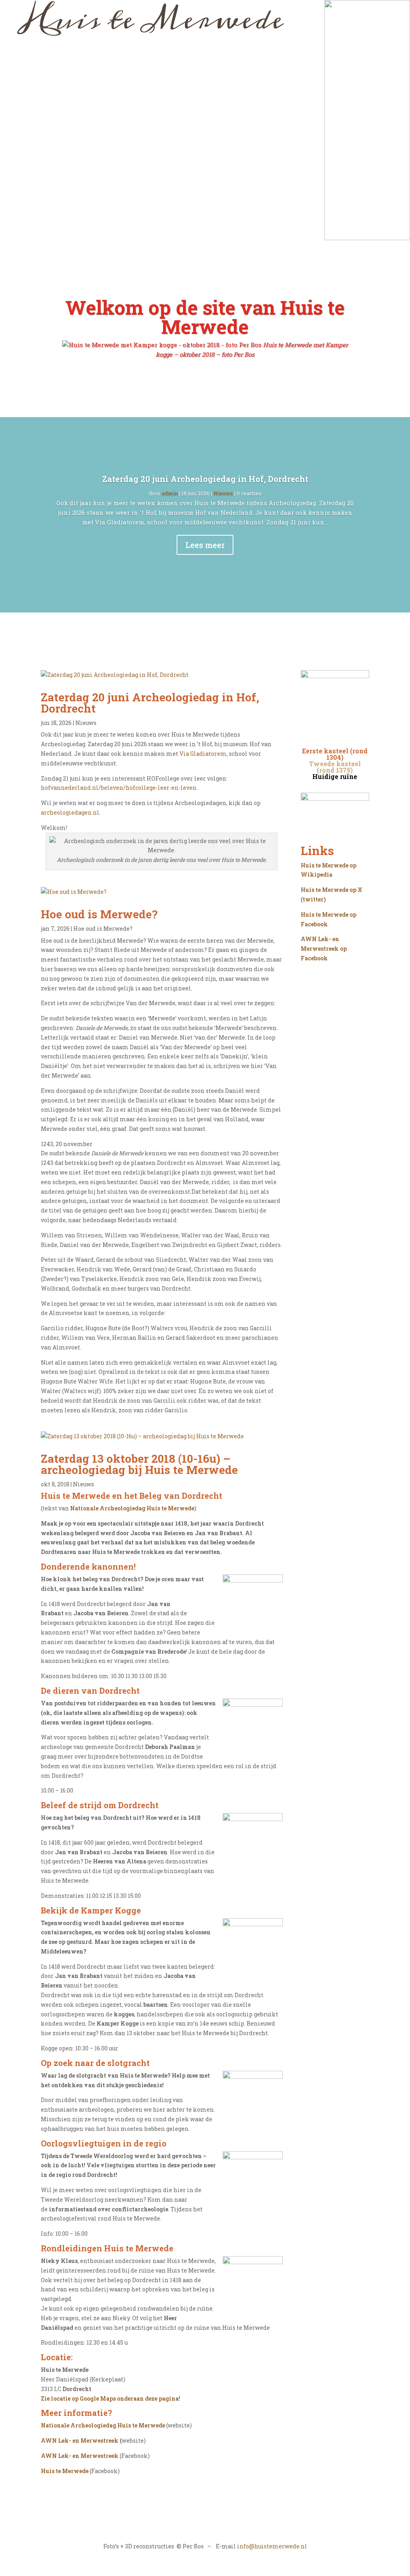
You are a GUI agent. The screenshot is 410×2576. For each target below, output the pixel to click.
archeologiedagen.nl (70, 812)
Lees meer (205, 545)
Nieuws (223, 493)
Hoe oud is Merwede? (99, 914)
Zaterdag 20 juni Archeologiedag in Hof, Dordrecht (205, 479)
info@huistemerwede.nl (272, 2546)
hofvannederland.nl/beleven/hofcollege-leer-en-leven (119, 788)
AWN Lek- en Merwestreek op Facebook (324, 949)
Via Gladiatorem (203, 754)
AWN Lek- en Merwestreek (80, 2440)
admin (170, 493)
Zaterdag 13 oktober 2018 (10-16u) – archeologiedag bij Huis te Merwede (139, 1464)
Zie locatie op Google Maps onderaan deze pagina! (111, 2398)
